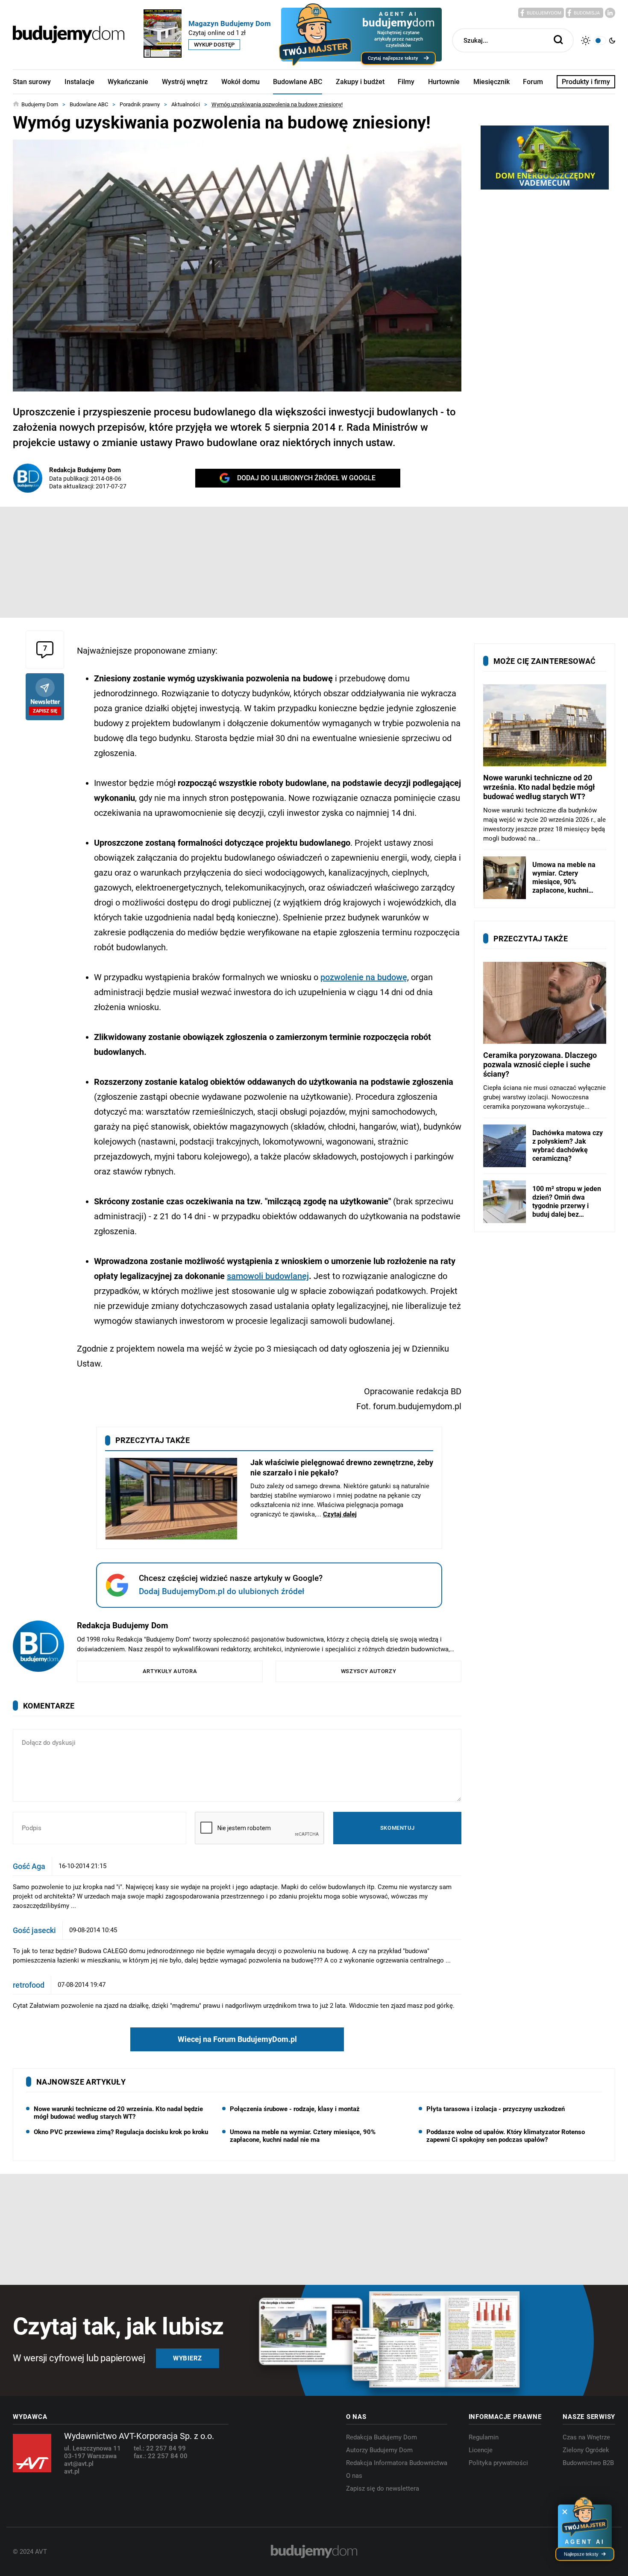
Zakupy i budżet (360, 82)
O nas (354, 2476)
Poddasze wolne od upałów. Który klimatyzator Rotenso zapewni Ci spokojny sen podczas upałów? (506, 2136)
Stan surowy (32, 82)
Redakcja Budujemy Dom (85, 470)
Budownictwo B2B (588, 2463)
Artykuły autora (170, 1671)
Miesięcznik (492, 82)
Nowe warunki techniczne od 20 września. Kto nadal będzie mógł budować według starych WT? (118, 2113)
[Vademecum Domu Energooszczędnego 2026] (545, 158)
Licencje (481, 2450)
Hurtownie (444, 82)
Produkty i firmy (586, 82)
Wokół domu (241, 82)
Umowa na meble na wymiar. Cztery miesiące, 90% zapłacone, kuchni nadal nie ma (303, 2136)
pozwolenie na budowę (364, 977)
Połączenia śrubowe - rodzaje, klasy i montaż (295, 2109)
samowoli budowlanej (268, 1276)
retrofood (29, 1985)
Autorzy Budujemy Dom (379, 2450)
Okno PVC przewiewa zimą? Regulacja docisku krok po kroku (121, 2132)
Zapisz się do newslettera (383, 2488)
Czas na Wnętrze (586, 2437)
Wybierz (188, 2358)
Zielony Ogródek (586, 2450)
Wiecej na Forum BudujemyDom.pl (237, 2039)
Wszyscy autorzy (369, 1671)
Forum (533, 82)
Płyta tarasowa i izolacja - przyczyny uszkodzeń (496, 2109)
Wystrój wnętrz (185, 82)
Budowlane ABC (298, 82)
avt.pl (72, 2471)
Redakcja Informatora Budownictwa (397, 2463)
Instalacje (79, 82)
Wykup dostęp (214, 45)
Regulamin (484, 2437)
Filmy (406, 82)
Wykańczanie (128, 82)
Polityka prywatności (498, 2463)
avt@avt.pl (79, 2464)
